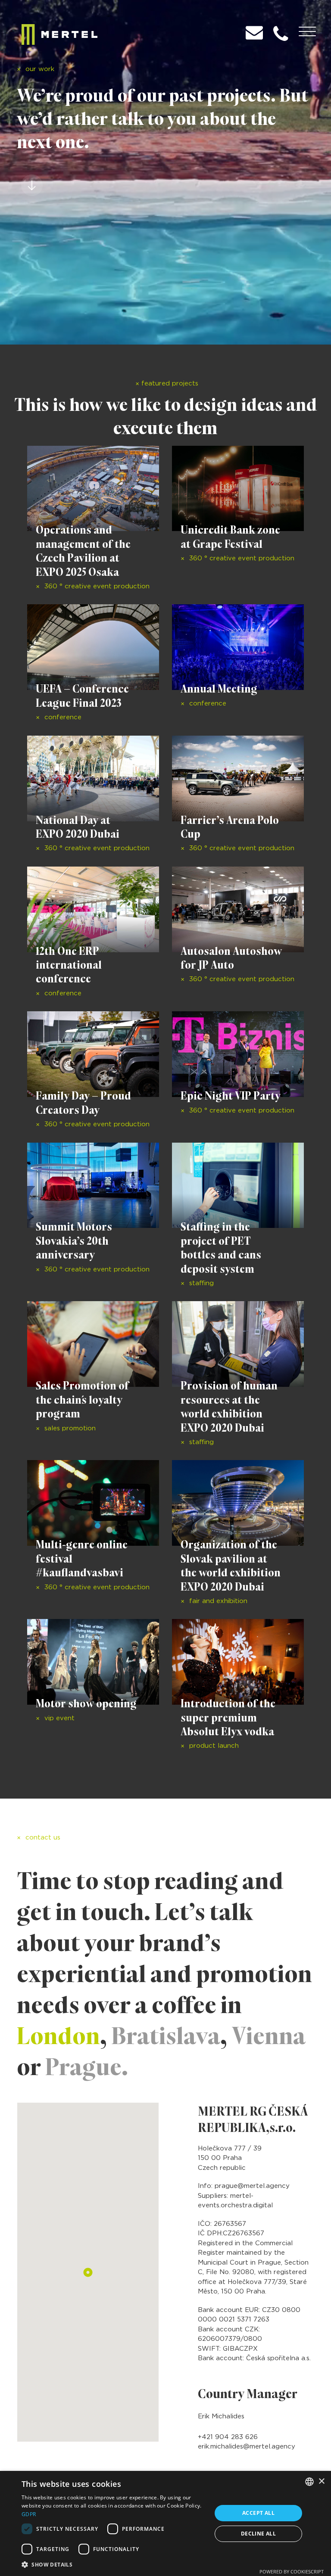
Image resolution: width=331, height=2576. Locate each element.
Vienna (269, 2035)
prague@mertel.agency (252, 2186)
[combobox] (309, 2482)
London (58, 2035)
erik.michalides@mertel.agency (247, 2447)
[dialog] (165, 2523)
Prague (83, 2066)
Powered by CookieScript (292, 2571)
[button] (114, 2564)
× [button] (321, 2481)
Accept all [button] (258, 2513)
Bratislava (166, 2035)
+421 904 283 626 (228, 2437)
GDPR (29, 2514)
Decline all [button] (258, 2534)
